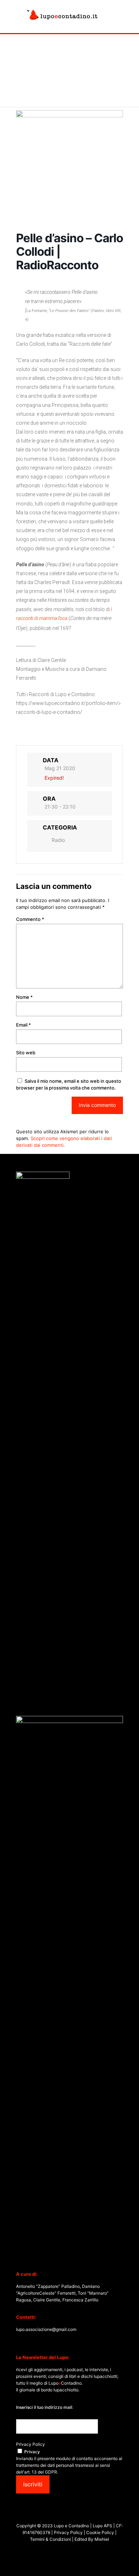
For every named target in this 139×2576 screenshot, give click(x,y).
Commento (30, 919)
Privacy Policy (30, 2444)
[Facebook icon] (58, 2551)
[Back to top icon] (124, 2561)
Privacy (32, 2452)
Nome (24, 997)
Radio (58, 840)
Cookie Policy (101, 2532)
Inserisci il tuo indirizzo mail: (45, 2407)
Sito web (26, 1053)
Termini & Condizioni (51, 2539)
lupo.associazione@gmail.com (46, 2329)
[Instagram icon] (73, 2551)
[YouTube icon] (66, 2551)
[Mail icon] (81, 2551)
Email (24, 1025)
